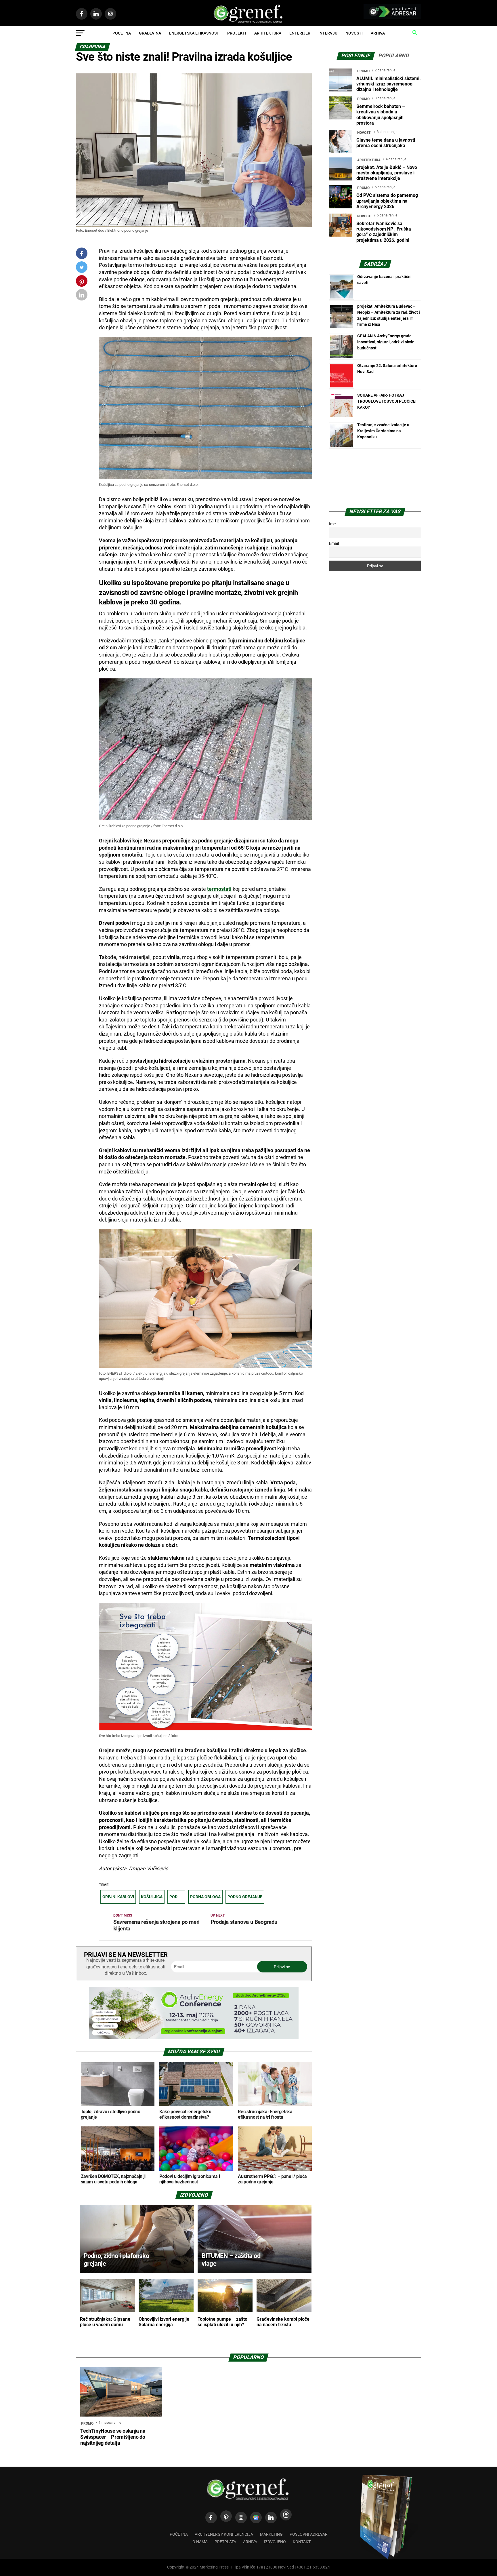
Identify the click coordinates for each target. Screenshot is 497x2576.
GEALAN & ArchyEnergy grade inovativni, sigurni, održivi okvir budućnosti (385, 342)
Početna (122, 33)
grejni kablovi (118, 1897)
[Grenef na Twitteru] (82, 268)
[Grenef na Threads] (286, 2515)
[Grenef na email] (82, 296)
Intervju (328, 33)
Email (334, 543)
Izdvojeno (275, 2542)
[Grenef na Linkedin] (271, 2518)
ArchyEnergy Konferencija (224, 2534)
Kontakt (302, 2542)
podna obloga (205, 1897)
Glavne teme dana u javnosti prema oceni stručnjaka (386, 143)
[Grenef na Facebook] (82, 254)
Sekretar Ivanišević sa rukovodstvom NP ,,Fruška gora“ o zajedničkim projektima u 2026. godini (384, 232)
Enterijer (300, 33)
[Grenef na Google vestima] (256, 2518)
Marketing (271, 2534)
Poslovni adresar (309, 2534)
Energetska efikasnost (194, 33)
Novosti (354, 33)
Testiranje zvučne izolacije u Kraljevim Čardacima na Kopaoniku (383, 431)
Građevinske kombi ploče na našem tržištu (283, 2322)
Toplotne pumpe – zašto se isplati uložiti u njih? (222, 2322)
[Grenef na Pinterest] (82, 284)
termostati (219, 889)
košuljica (152, 1897)
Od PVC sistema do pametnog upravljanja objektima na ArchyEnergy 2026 (387, 201)
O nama (200, 2542)
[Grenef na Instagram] (241, 2518)
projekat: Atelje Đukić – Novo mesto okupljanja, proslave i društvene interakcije (387, 173)
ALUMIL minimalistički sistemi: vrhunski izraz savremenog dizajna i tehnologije (389, 84)
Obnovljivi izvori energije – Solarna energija (166, 2322)
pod (173, 1897)
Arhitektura (268, 33)
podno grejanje (245, 1897)
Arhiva (378, 33)
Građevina (150, 33)
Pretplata (225, 2542)
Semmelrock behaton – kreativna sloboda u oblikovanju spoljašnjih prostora (381, 115)
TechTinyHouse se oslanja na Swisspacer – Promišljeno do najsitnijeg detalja (113, 2437)
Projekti (237, 33)
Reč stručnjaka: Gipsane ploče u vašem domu (105, 2322)
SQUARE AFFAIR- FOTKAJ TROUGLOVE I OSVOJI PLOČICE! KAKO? (387, 401)
